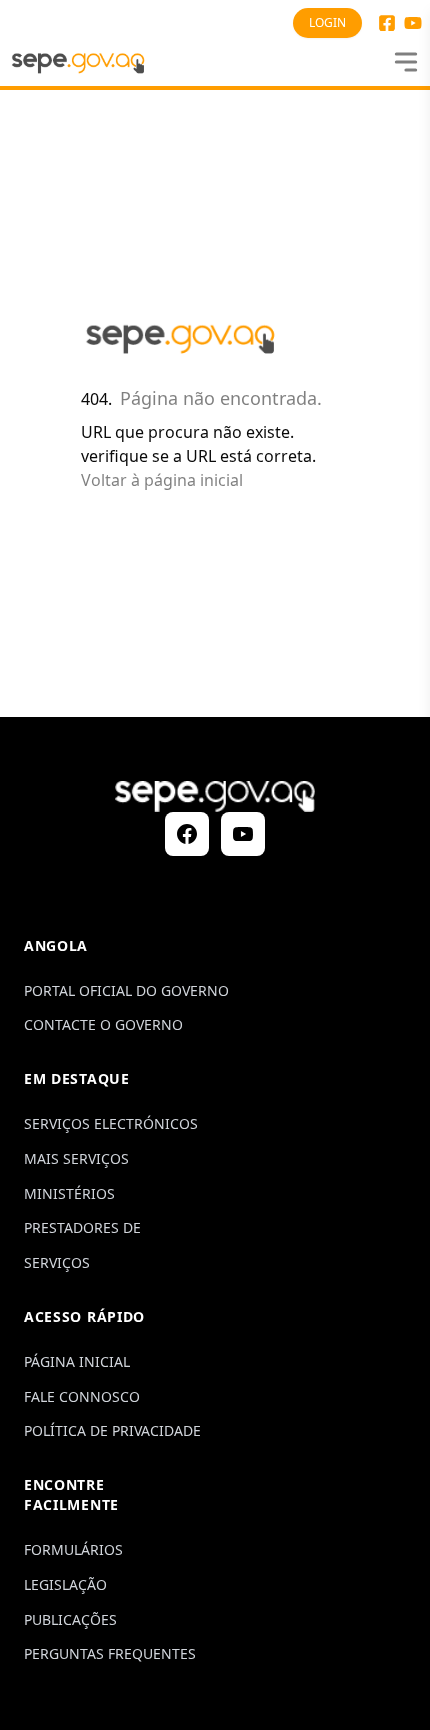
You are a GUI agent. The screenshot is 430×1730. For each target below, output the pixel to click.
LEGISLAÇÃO (65, 1584)
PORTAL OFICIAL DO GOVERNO (126, 990)
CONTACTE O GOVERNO (103, 1024)
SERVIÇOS (57, 1262)
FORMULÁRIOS (73, 1549)
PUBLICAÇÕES (70, 1619)
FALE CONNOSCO (82, 1396)
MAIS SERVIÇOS (76, 1158)
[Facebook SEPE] (387, 23)
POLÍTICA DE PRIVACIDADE (112, 1430)
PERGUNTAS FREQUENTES (110, 1653)
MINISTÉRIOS (69, 1193)
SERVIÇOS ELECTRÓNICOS (111, 1123)
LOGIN (327, 22)
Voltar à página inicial (162, 480)
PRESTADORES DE (82, 1227)
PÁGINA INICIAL (77, 1361)
